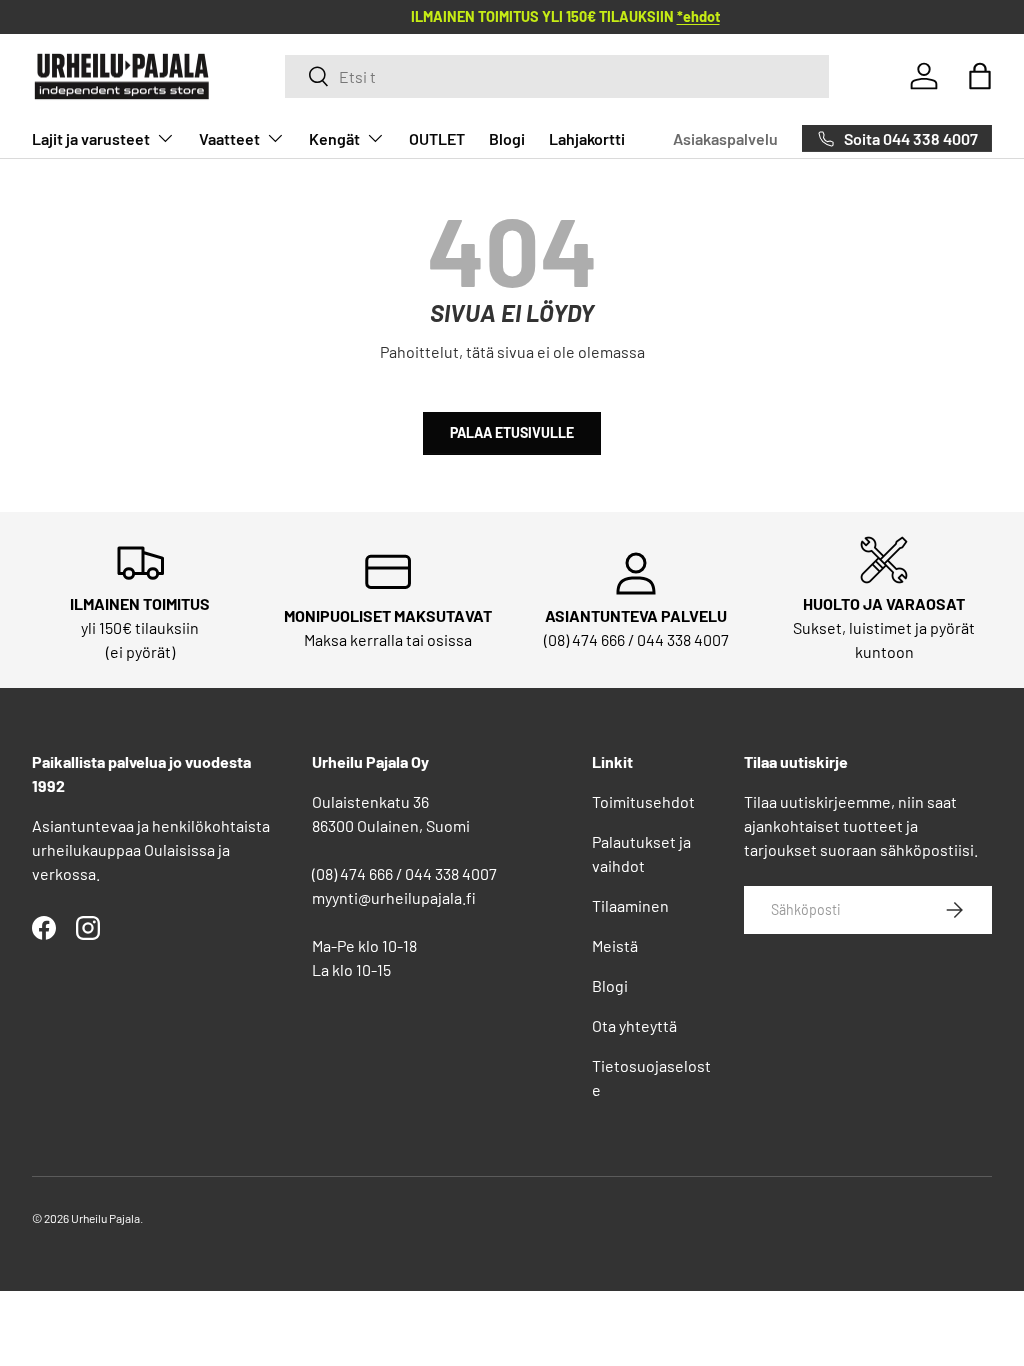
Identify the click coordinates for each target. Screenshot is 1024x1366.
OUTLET (437, 138)
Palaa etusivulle (512, 432)
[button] (980, 76)
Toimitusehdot (643, 801)
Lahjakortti (587, 138)
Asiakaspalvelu (725, 138)
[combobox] (557, 76)
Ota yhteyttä (634, 1025)
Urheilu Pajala (105, 1218)
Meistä (615, 945)
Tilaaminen (630, 905)
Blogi (507, 138)
